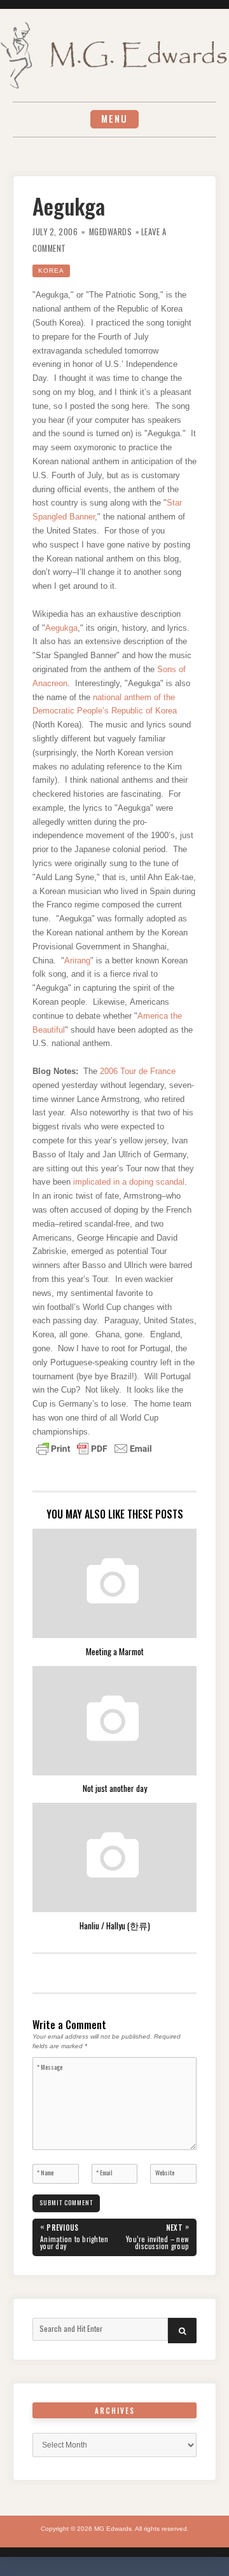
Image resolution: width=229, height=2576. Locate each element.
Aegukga (61, 628)
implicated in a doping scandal (129, 1182)
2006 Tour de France (138, 1071)
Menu (114, 119)
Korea (51, 271)
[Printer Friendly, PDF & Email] (94, 1447)
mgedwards (111, 232)
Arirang (77, 961)
